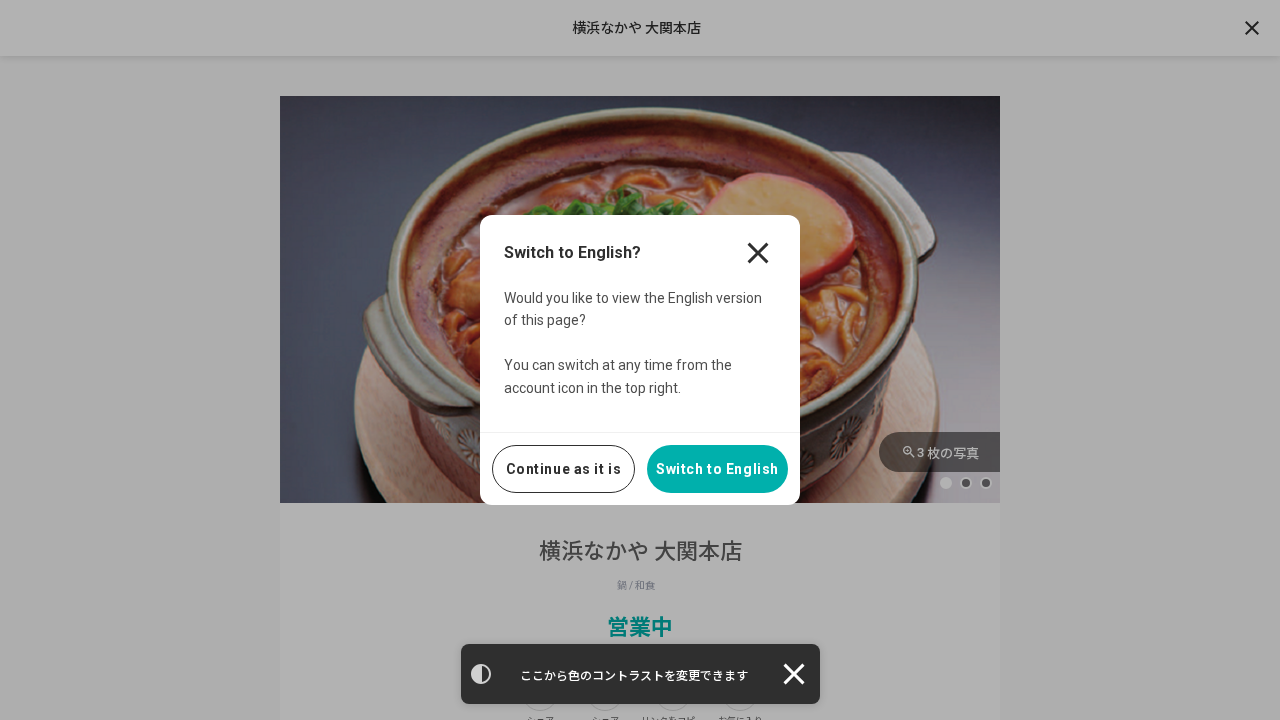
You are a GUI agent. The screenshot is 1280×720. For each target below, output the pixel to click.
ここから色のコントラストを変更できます (634, 676)
